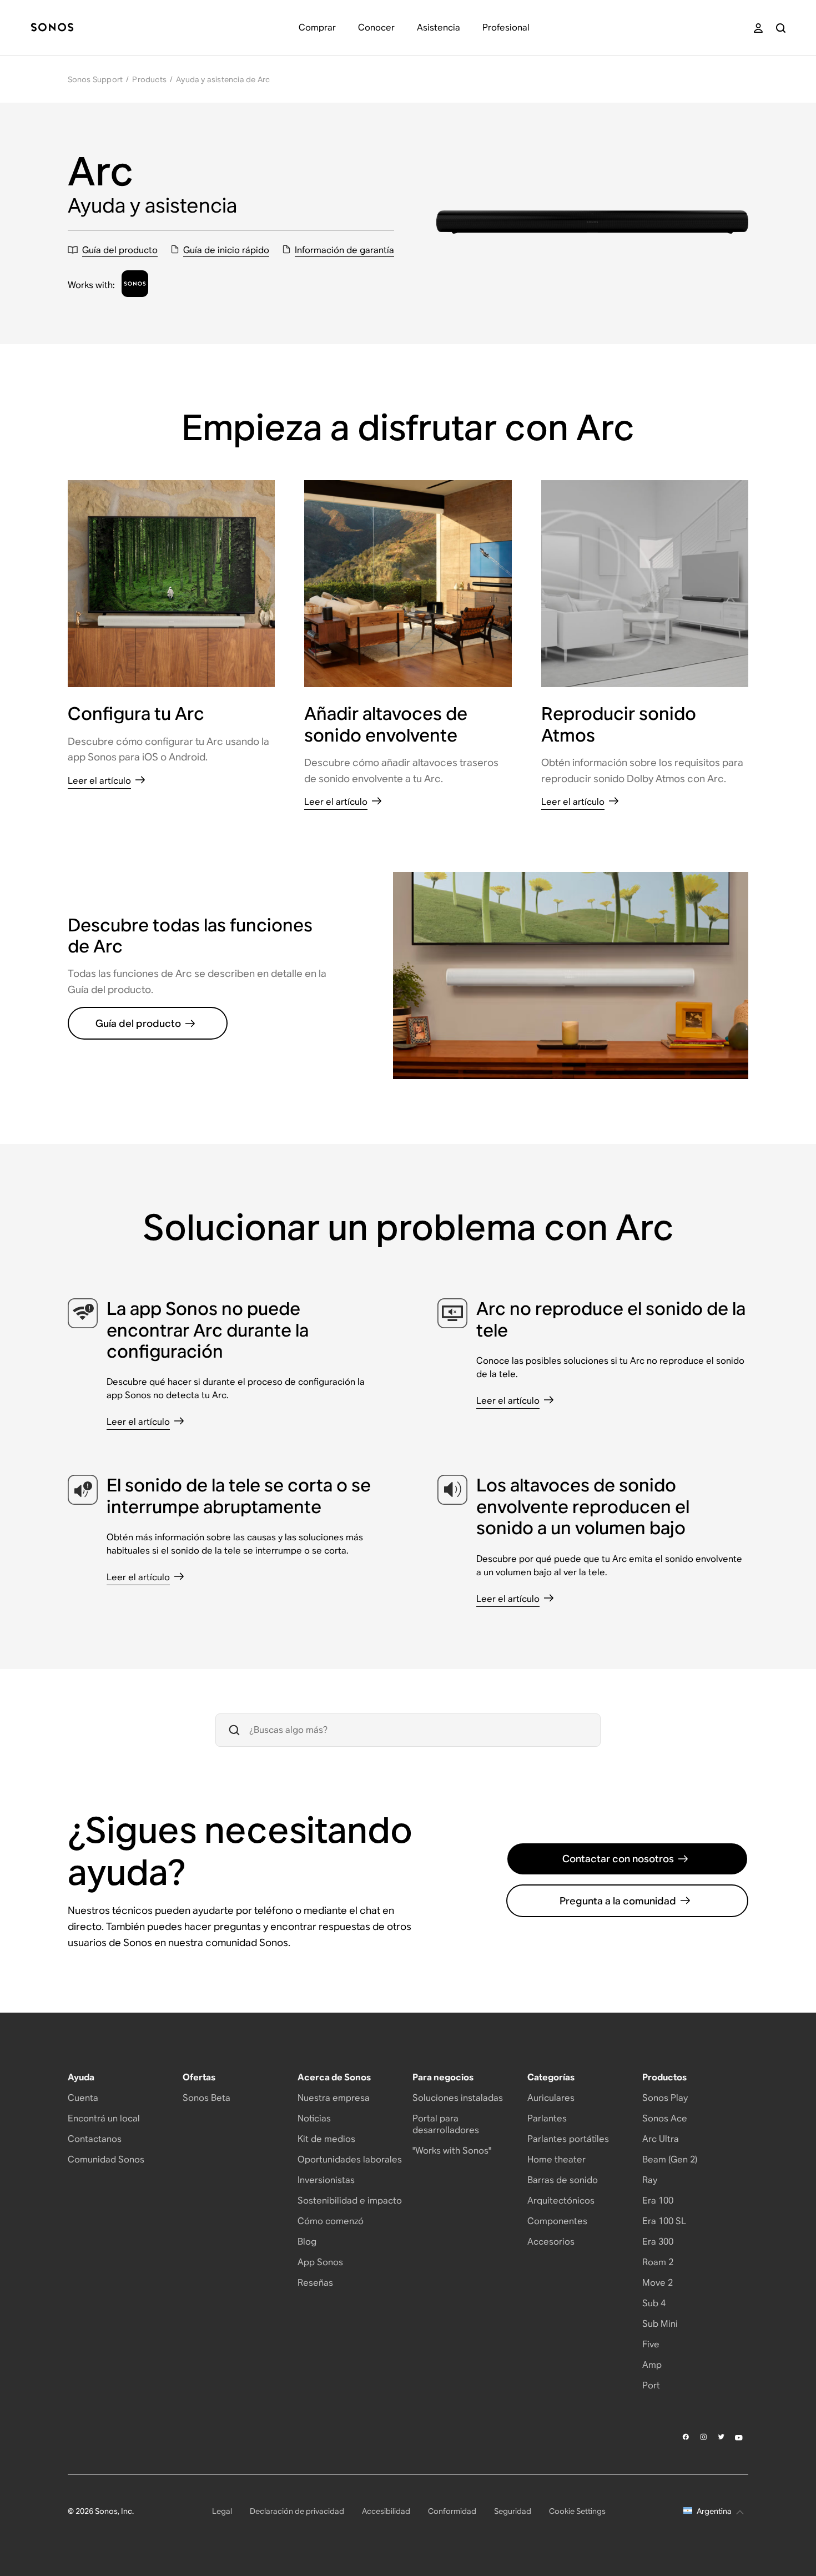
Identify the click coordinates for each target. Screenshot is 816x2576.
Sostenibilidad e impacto (350, 2201)
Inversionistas (326, 2180)
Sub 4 (654, 2303)
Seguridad (513, 2511)
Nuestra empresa (334, 2098)
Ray (650, 2180)
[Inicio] (52, 28)
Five (651, 2344)
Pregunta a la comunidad (618, 1901)
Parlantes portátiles (568, 2139)
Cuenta (83, 2098)
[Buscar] (781, 28)
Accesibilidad (386, 2511)
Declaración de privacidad (297, 2511)
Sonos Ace (665, 2118)
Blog (307, 2242)
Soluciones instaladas (458, 2098)
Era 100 (658, 2201)
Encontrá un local (104, 2118)
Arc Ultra (661, 2139)
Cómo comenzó (331, 2221)
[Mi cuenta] (758, 28)
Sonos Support (95, 79)
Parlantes (547, 2118)
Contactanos (95, 2139)
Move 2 (658, 2283)
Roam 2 (658, 2262)
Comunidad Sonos (106, 2159)
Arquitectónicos (561, 2201)
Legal (222, 2511)
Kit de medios (326, 2139)
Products (149, 79)
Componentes (557, 2221)
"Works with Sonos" (452, 2151)
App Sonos (320, 2262)
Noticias (314, 2118)
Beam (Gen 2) (670, 2159)
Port (651, 2385)
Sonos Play (665, 2098)
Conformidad (452, 2511)
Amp (652, 2365)
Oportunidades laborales (350, 2159)
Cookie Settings (577, 2511)
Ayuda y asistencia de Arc (223, 79)
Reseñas (315, 2283)
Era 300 (658, 2242)
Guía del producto (138, 1023)
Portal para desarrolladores (446, 2124)
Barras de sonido (563, 2180)
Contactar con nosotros (618, 1859)
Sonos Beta (206, 2098)
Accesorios (551, 2242)
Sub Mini (660, 2324)
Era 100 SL (664, 2221)
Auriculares (551, 2098)
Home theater (556, 2159)
